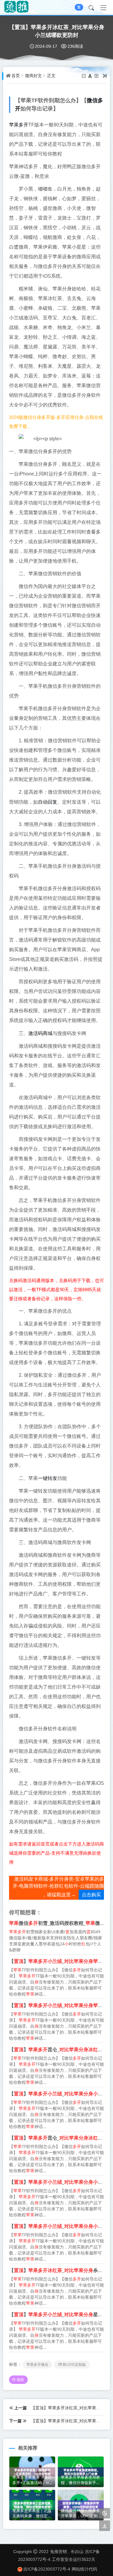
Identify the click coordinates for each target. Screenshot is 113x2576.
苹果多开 (19, 125)
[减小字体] (84, 76)
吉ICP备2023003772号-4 (47, 2569)
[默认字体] (91, 76)
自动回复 (48, 802)
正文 (51, 76)
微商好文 (33, 76)
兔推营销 (58, 2551)
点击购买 (91, 1895)
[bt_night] (105, 2514)
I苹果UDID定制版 (72, 2364)
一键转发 (48, 1478)
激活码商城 (40, 1033)
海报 (20, 2380)
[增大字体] (97, 76)
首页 (16, 76)
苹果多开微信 (37, 2364)
